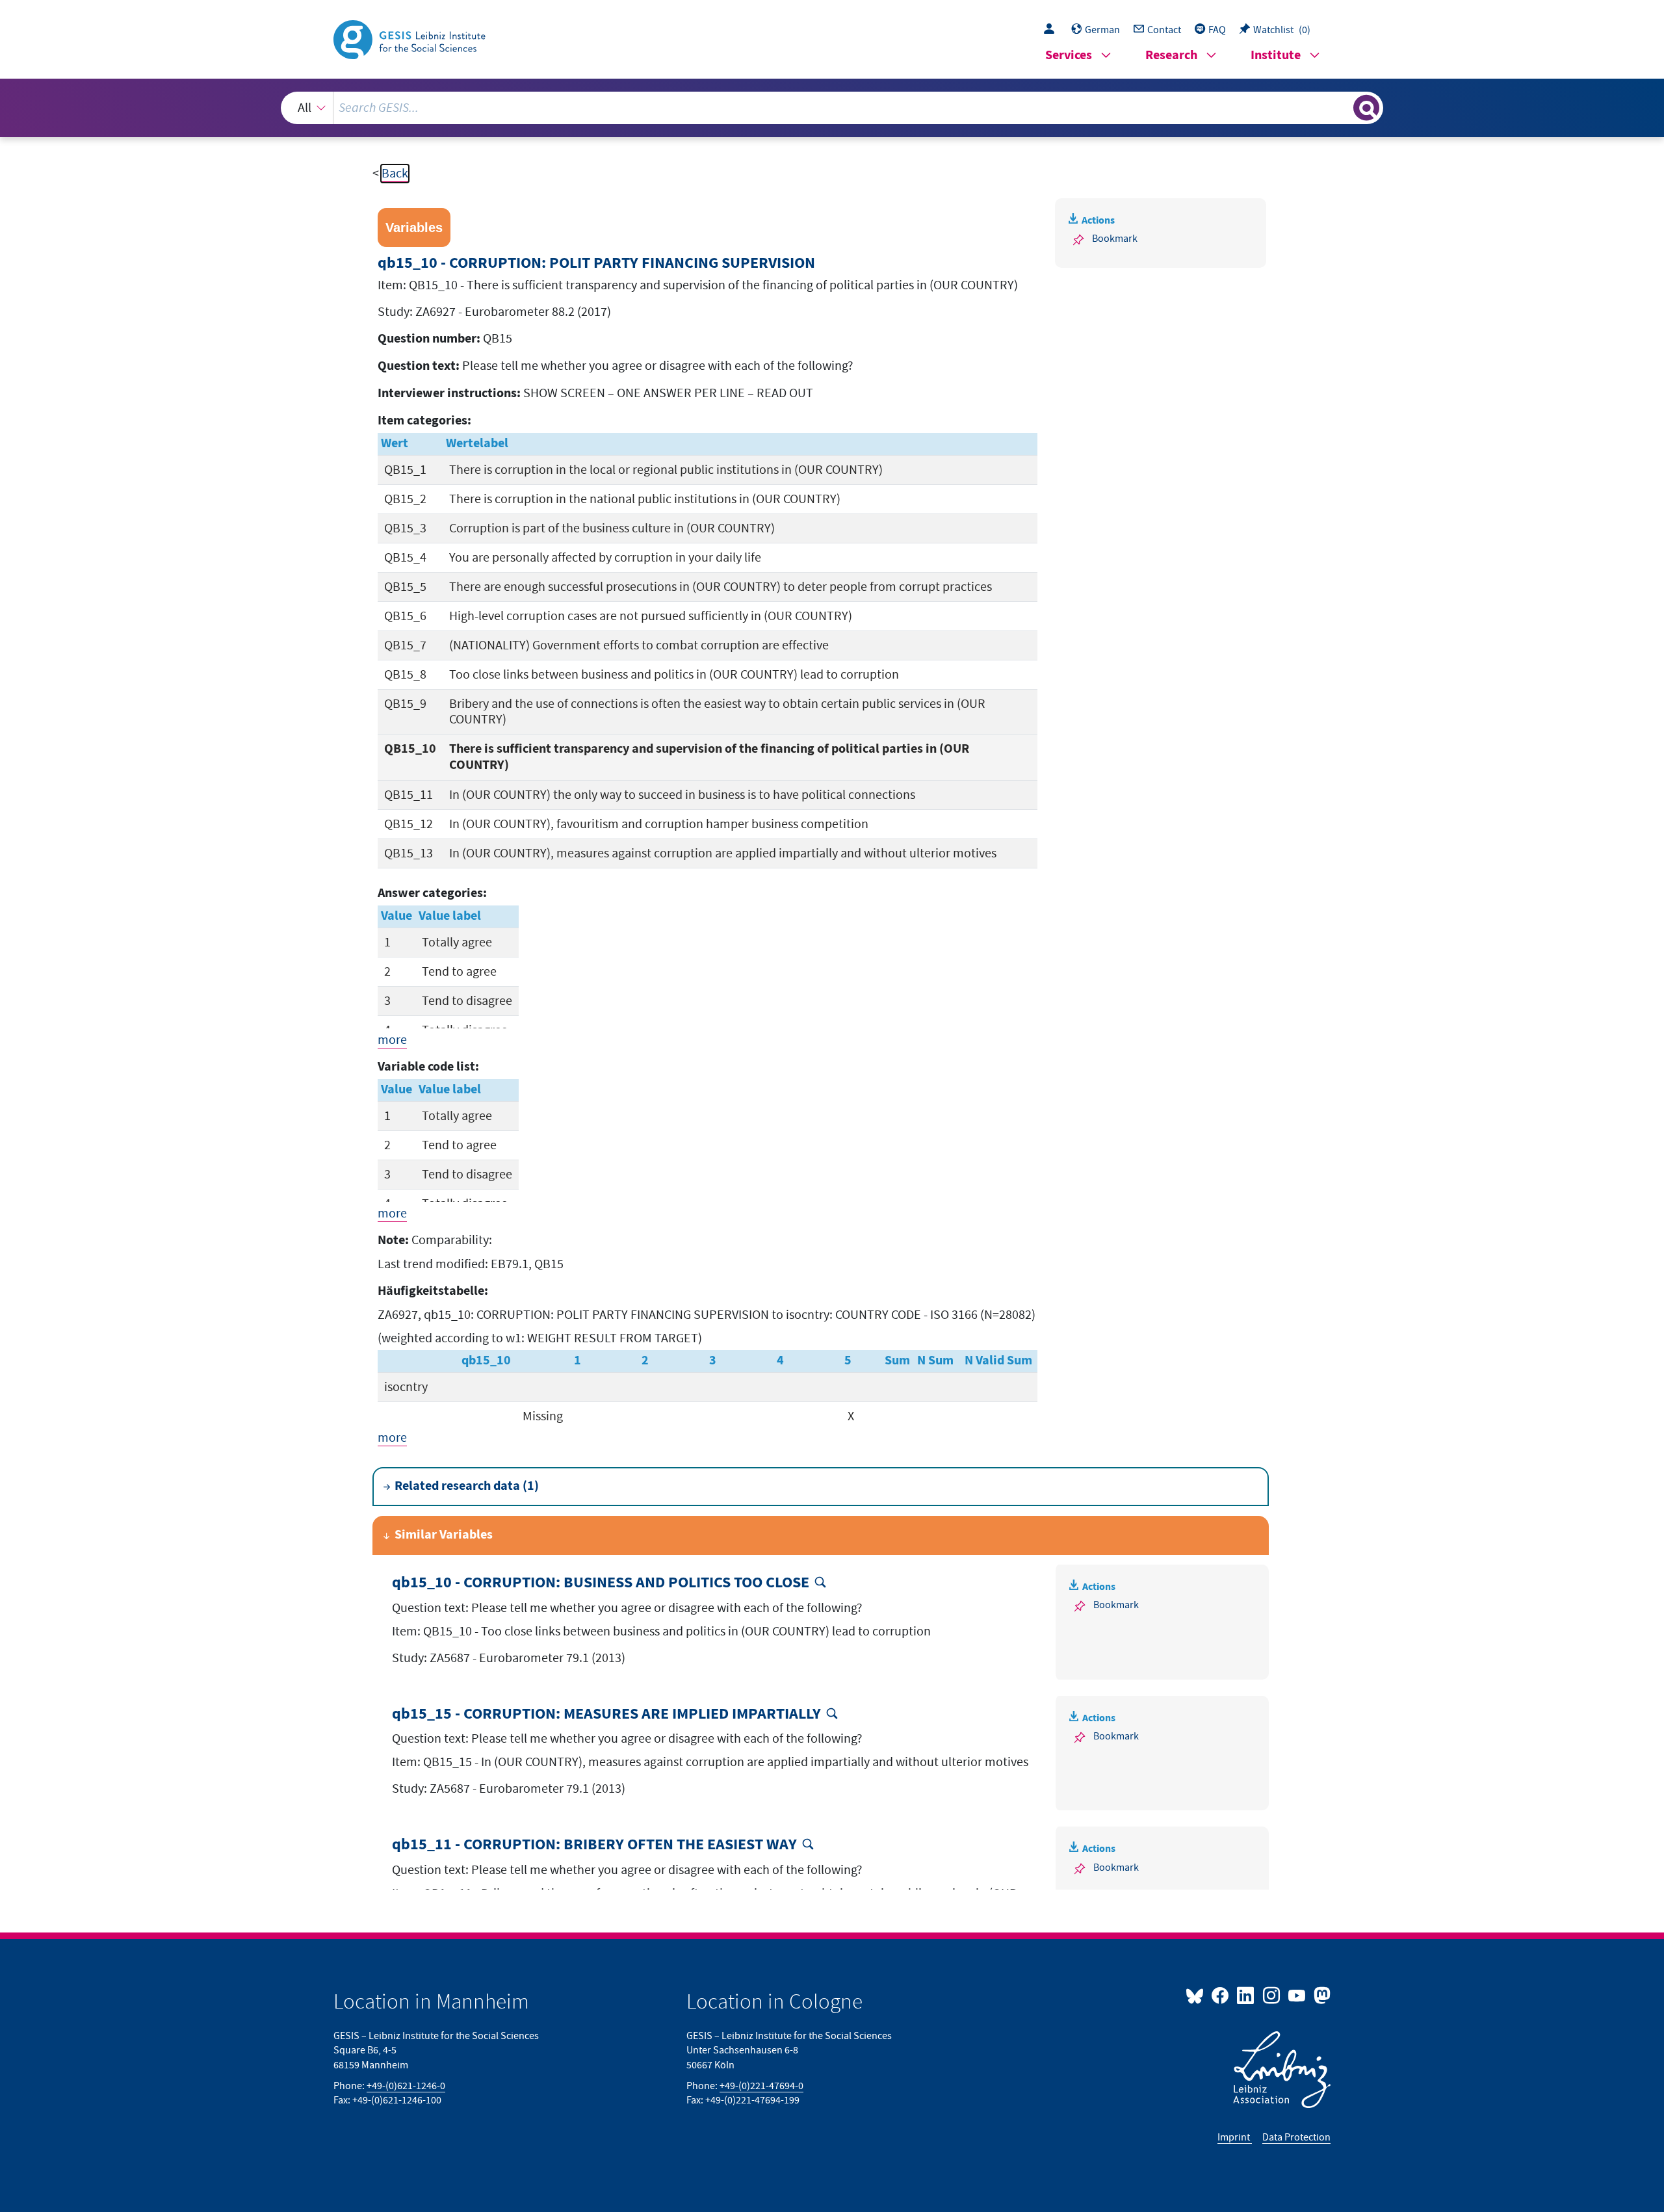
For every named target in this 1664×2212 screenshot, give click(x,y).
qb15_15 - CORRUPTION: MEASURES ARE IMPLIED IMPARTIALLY (606, 1714)
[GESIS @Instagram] (1272, 1995)
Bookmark (1115, 239)
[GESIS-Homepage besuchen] (411, 38)
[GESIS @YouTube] (1298, 1995)
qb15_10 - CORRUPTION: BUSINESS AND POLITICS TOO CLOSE (601, 1583)
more (392, 1040)
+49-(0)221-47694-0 (761, 2086)
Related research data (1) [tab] (467, 1486)
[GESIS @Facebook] (1221, 1995)
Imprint (1235, 2137)
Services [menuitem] (1069, 56)
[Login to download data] (1052, 30)
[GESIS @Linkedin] (1246, 1995)
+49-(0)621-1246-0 (406, 2086)
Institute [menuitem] (1276, 56)
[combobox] (832, 108)
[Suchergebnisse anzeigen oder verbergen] (1366, 108)
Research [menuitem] (1171, 56)
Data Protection (1296, 2137)
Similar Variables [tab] (444, 1535)
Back (395, 174)
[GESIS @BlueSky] (1197, 1995)
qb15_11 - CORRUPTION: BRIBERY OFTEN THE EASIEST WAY (594, 1845)
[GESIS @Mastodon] (1320, 1995)
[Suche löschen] (1342, 107)
